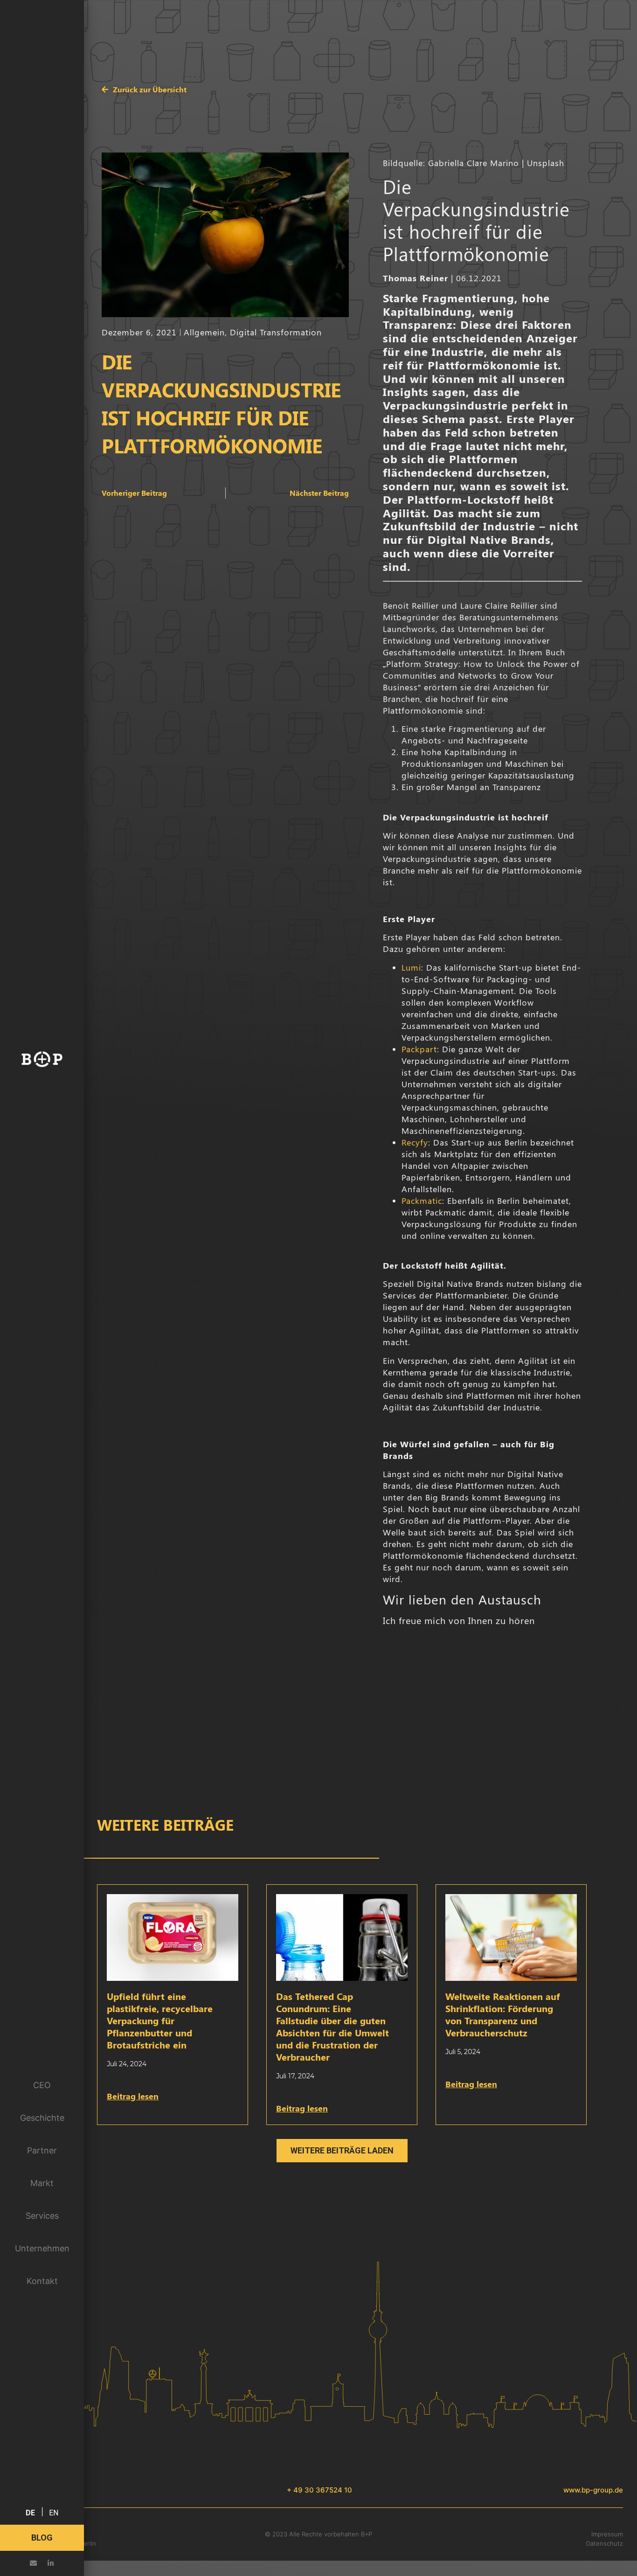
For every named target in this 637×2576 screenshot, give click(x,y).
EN (54, 2513)
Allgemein (204, 332)
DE (30, 2513)
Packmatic (422, 1201)
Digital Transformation (276, 332)
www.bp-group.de (593, 2490)
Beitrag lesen (133, 2096)
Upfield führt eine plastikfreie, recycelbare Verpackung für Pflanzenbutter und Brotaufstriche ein (160, 2020)
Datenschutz (605, 2543)
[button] (342, 2151)
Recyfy (415, 1142)
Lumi (411, 967)
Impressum (607, 2534)
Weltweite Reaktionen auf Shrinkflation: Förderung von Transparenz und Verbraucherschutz (503, 2014)
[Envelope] (33, 2563)
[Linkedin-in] (51, 2563)
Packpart (419, 1049)
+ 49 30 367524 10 (319, 2490)
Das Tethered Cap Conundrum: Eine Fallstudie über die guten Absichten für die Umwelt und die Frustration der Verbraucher (332, 2026)
